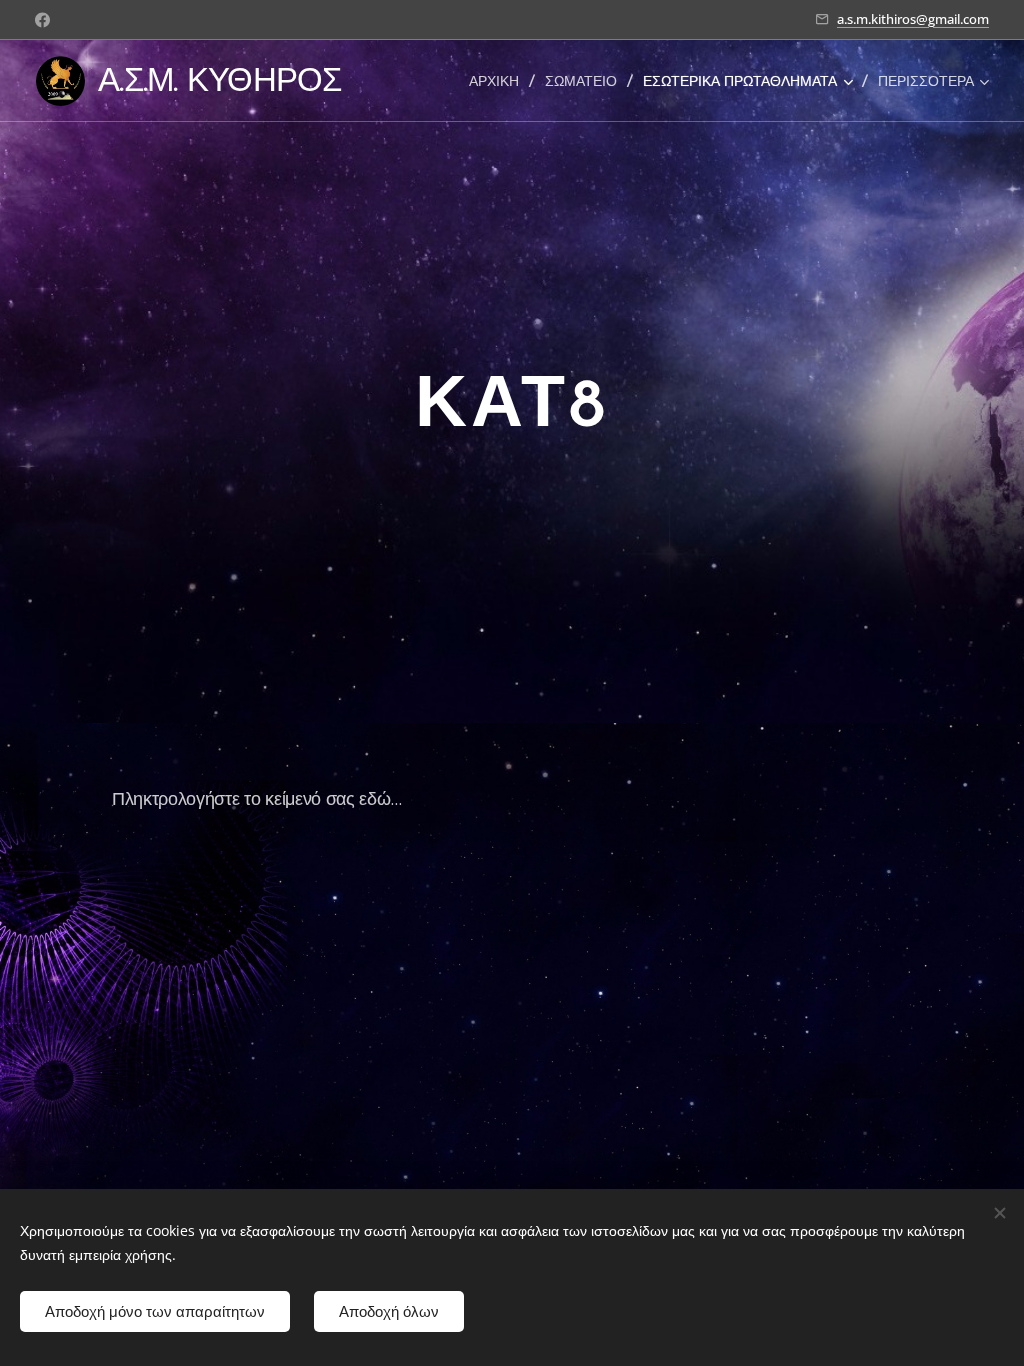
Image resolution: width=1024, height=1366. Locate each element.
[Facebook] (42, 20)
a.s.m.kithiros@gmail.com (913, 19)
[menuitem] (499, 81)
